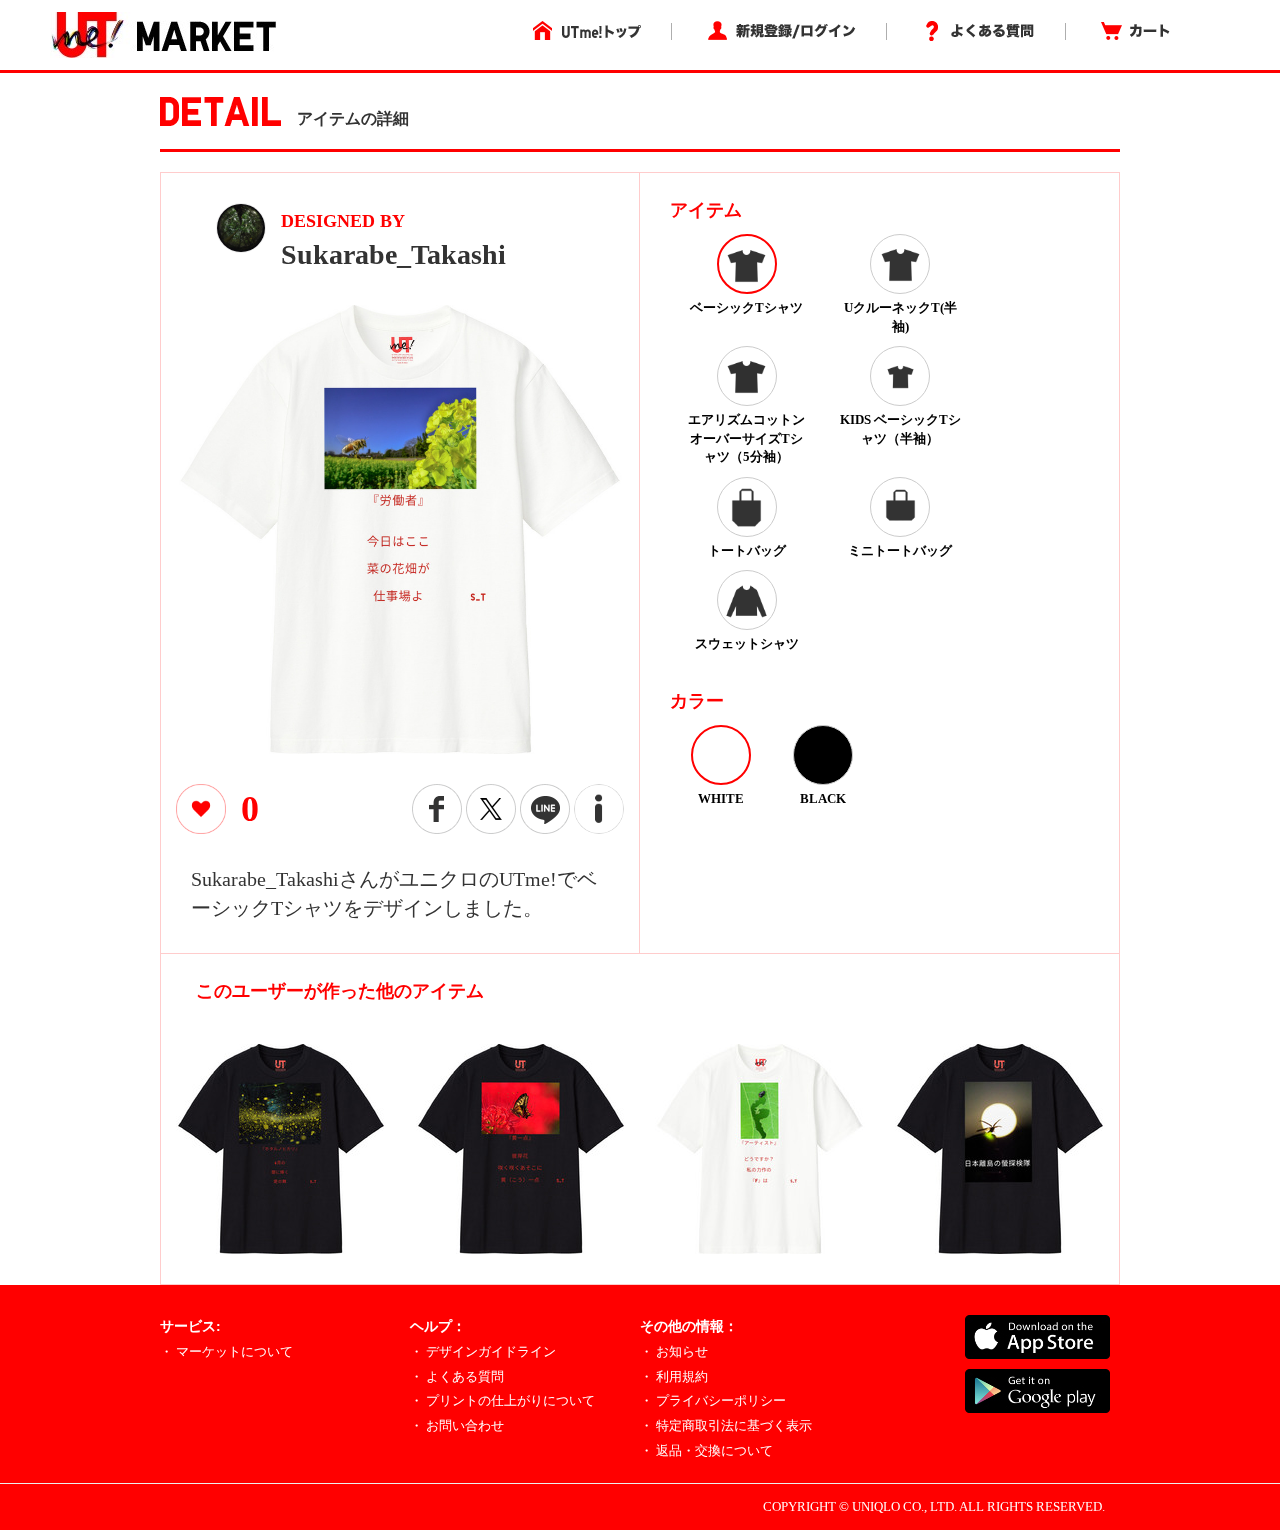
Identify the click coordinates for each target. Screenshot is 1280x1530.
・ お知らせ (674, 1351)
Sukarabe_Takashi (393, 254)
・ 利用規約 (674, 1376)
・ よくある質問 (457, 1376)
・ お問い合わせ (457, 1425)
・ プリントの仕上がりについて (502, 1400)
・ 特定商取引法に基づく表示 (726, 1425)
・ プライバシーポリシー (713, 1400)
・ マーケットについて (226, 1351)
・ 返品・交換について (706, 1450)
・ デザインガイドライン (483, 1351)
